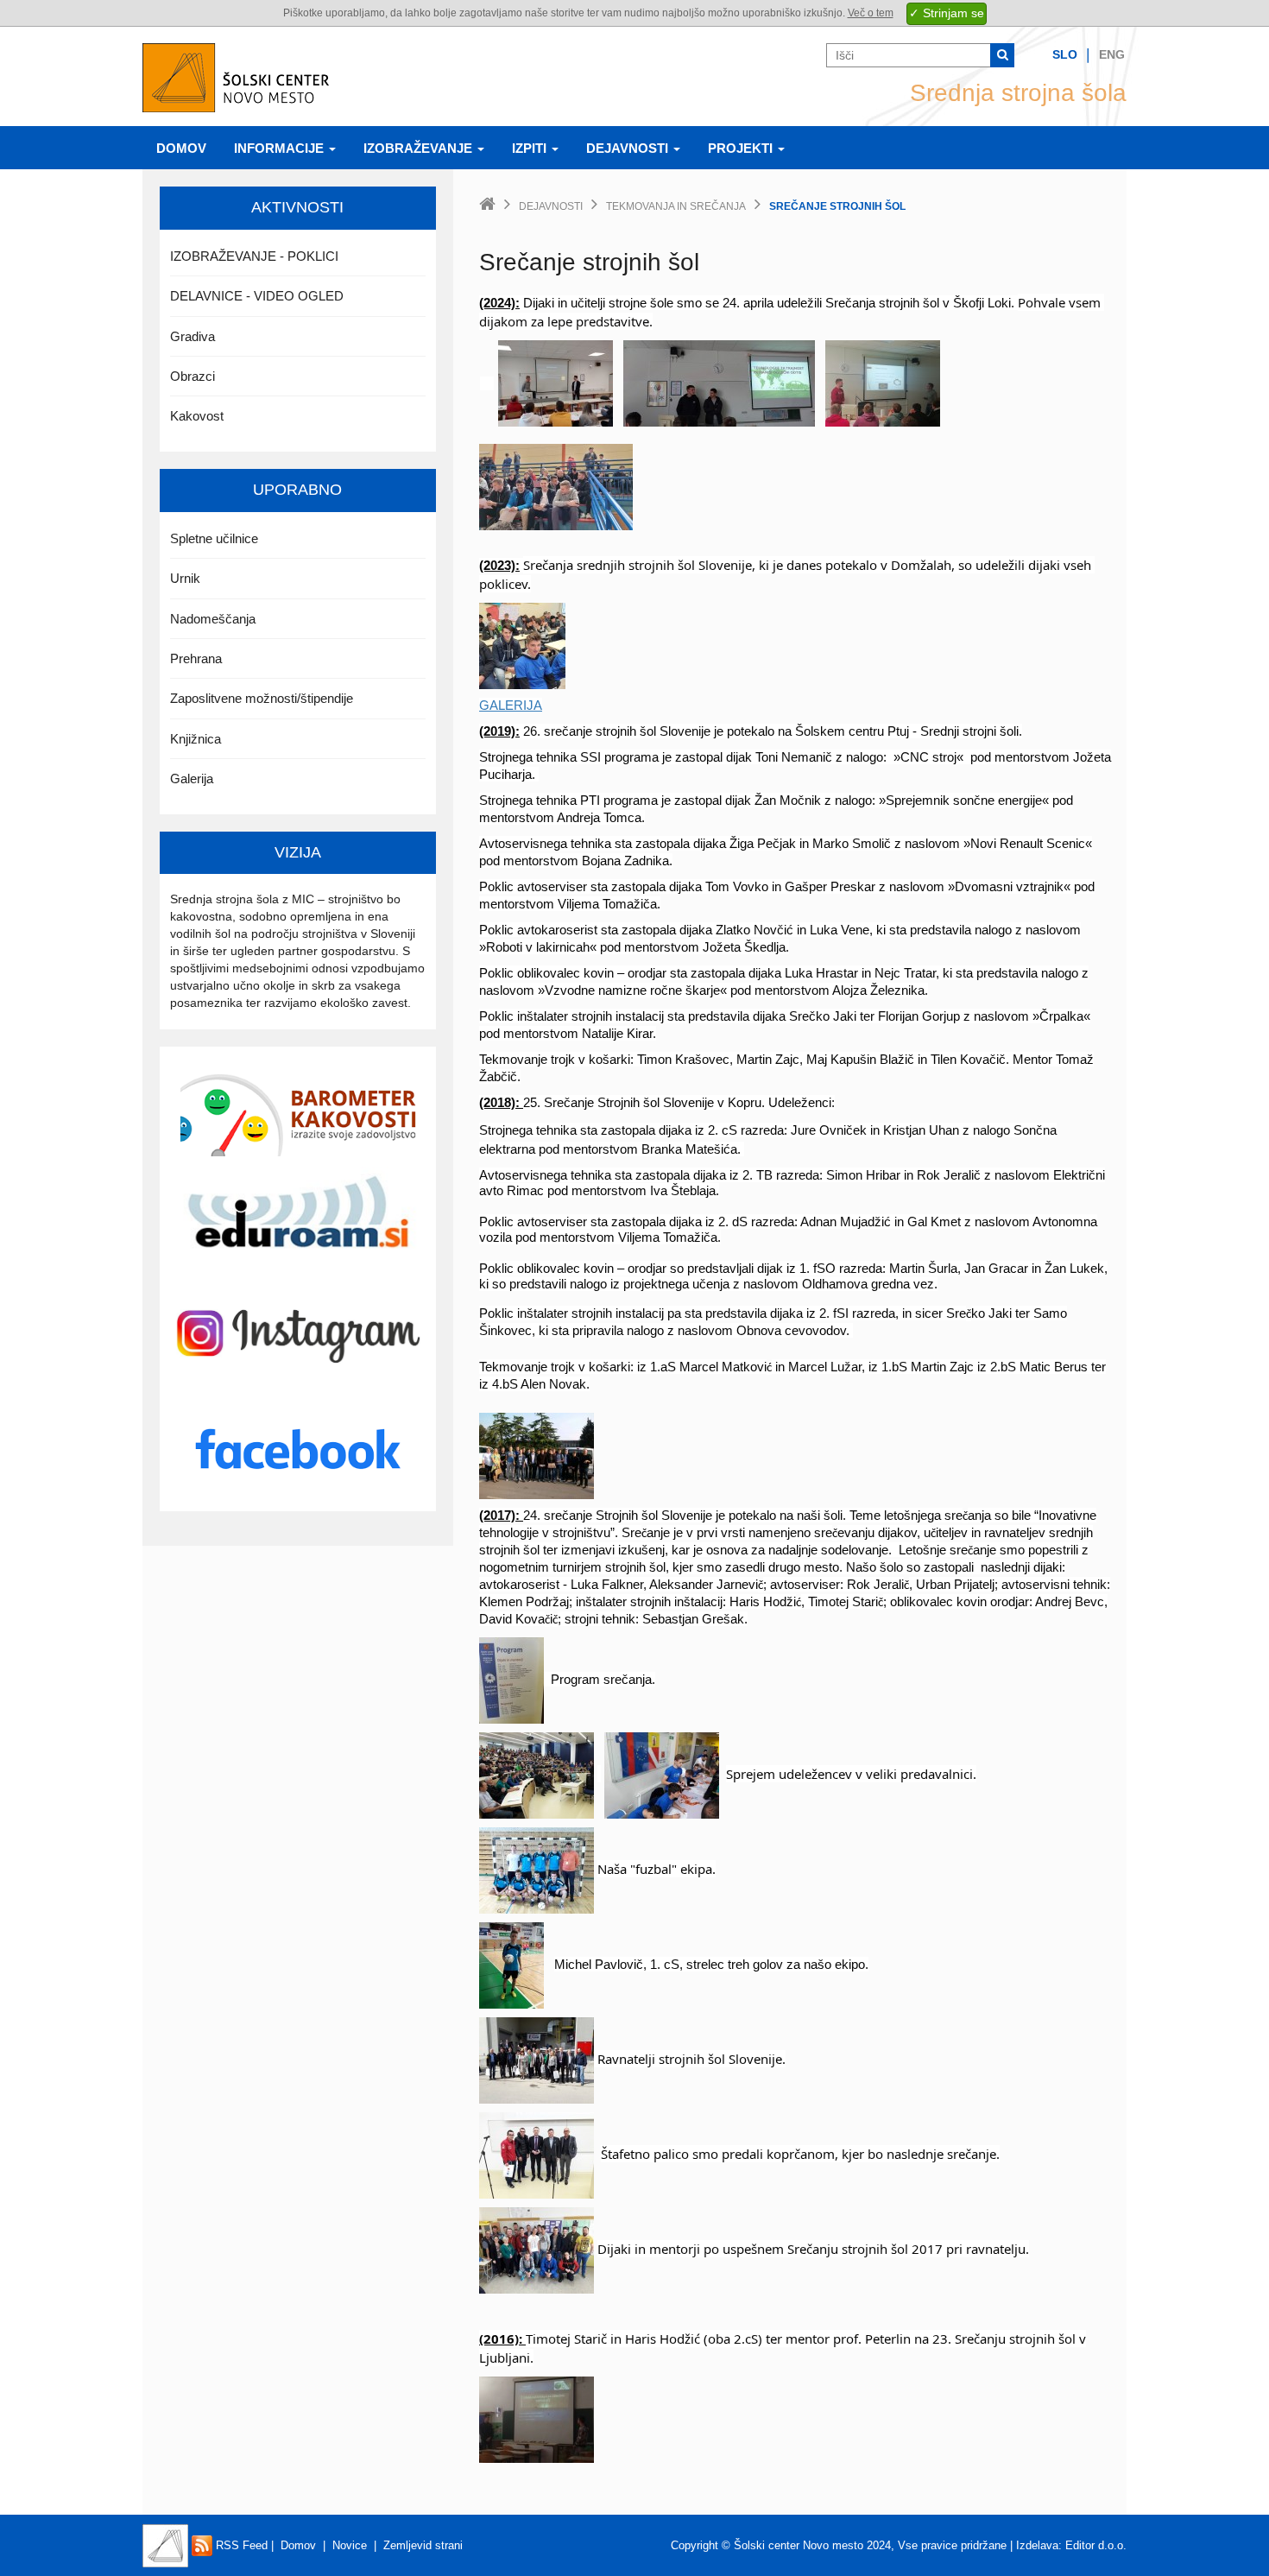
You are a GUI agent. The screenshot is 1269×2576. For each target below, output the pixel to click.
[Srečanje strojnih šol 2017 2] (537, 2060)
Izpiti (531, 148)
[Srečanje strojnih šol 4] (556, 486)
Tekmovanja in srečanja (676, 206)
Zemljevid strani (423, 2545)
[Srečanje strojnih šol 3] (883, 383)
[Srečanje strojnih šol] (522, 645)
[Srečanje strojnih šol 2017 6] (662, 1775)
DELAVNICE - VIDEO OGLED (257, 296)
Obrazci (193, 376)
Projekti (742, 148)
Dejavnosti (629, 148)
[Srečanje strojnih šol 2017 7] (511, 1679)
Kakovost (197, 416)
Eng (1112, 54)
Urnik (185, 578)
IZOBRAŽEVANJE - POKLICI (254, 256)
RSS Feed (240, 2545)
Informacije (281, 148)
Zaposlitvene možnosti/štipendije (262, 698)
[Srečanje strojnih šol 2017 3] (537, 2250)
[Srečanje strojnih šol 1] (556, 383)
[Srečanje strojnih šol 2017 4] (537, 1870)
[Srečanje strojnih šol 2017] (537, 1775)
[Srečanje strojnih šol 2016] (537, 2419)
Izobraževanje (420, 148)
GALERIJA (511, 705)
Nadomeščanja (213, 619)
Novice (350, 2545)
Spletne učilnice (214, 538)
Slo (1065, 54)
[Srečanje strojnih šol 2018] (537, 1455)
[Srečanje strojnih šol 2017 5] (537, 2155)
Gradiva (193, 336)
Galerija (192, 778)
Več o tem (871, 13)
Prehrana (196, 658)
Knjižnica (196, 739)
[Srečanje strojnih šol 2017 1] (511, 1965)
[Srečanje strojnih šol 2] (719, 383)
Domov (181, 148)
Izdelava (1037, 2545)
